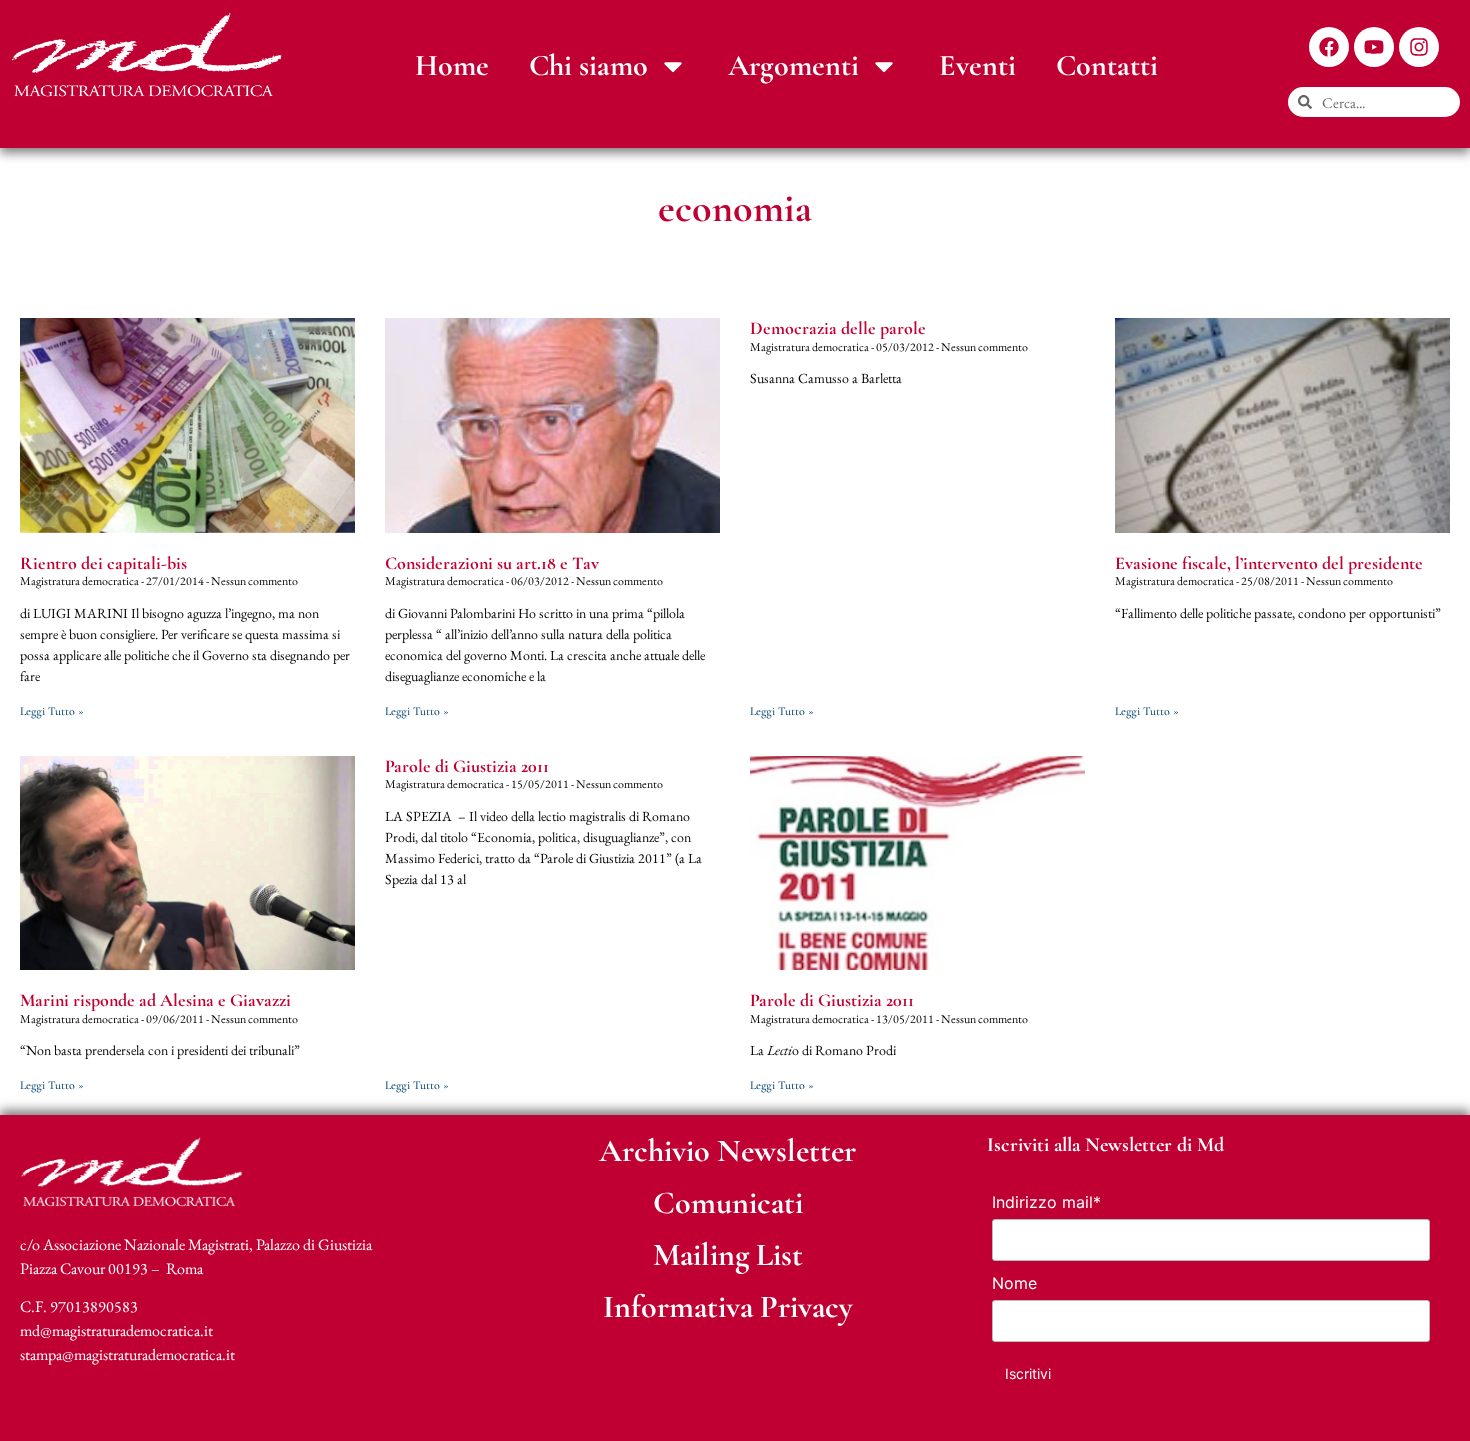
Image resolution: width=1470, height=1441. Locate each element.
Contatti (1107, 65)
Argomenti (793, 65)
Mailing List (728, 1254)
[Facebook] (1329, 47)
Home (452, 65)
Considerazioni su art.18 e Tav (492, 563)
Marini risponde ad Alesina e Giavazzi (155, 1000)
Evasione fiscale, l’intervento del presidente (1269, 563)
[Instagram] (1419, 47)
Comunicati (728, 1202)
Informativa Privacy (728, 1306)
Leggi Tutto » (52, 711)
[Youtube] (1374, 47)
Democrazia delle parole (838, 328)
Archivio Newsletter (727, 1150)
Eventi (977, 65)
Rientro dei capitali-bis (103, 563)
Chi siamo (588, 65)
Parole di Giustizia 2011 (467, 766)
